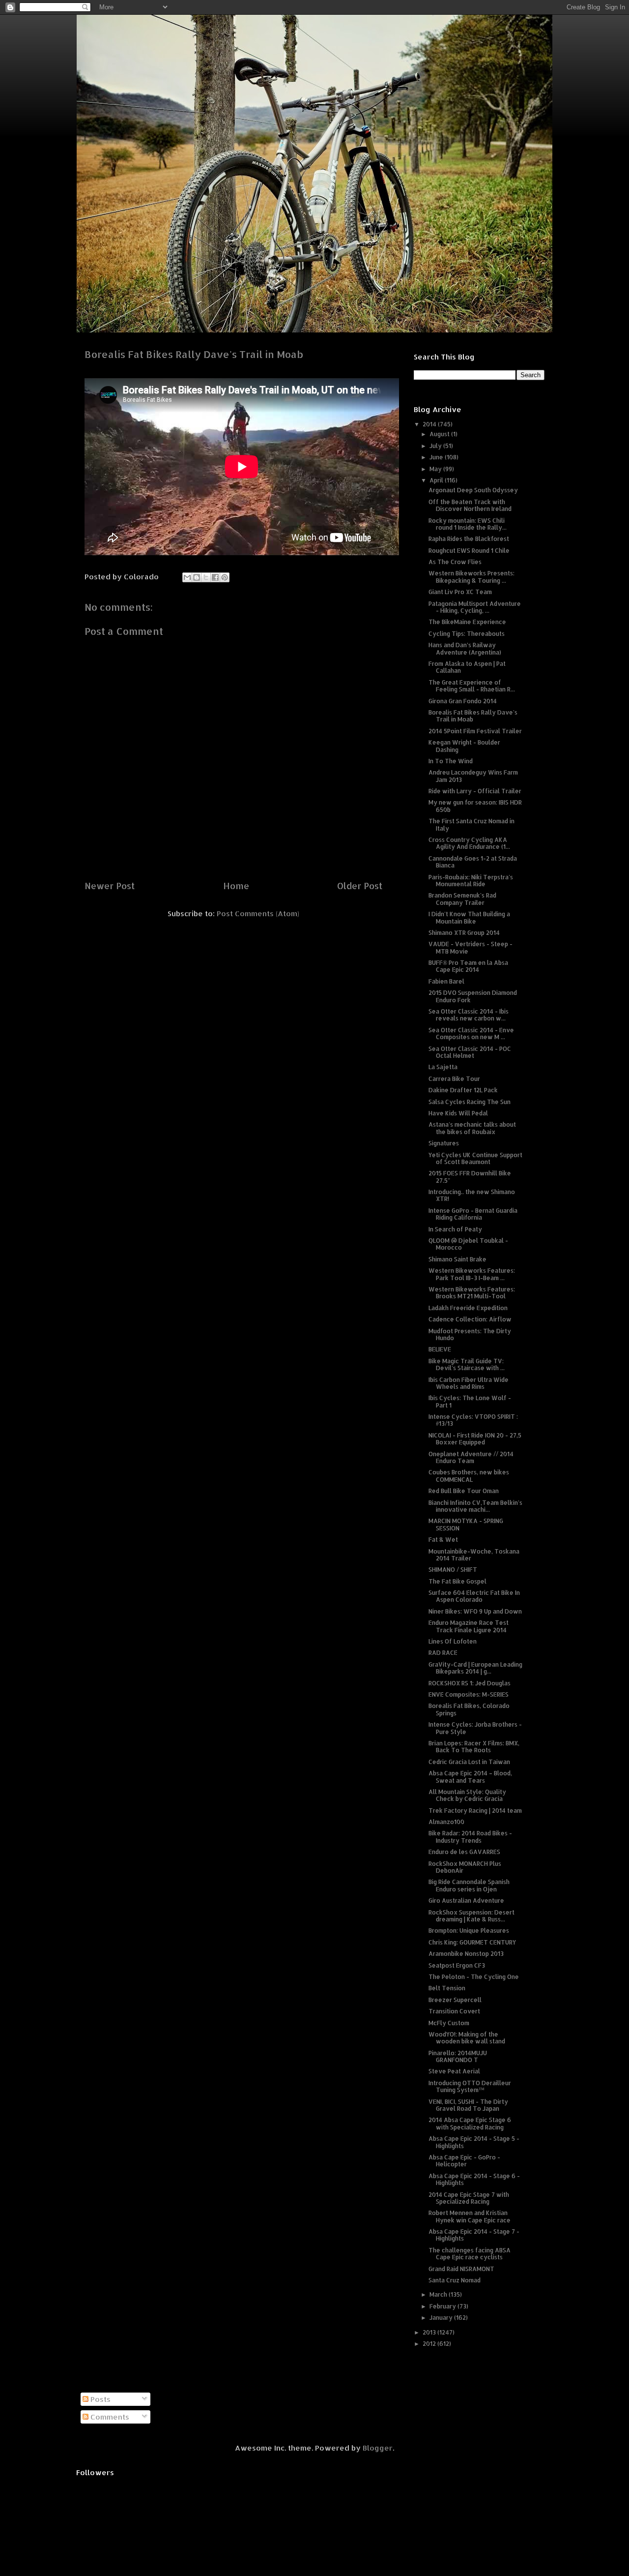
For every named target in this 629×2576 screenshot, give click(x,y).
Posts (100, 2399)
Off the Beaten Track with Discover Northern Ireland (470, 505)
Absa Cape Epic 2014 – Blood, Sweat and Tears (470, 1777)
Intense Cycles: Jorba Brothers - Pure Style (475, 1728)
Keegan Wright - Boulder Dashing (464, 746)
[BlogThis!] (197, 577)
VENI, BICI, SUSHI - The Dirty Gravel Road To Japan (468, 2105)
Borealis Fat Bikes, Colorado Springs (469, 1709)
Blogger (378, 2448)
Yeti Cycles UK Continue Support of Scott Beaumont (475, 1158)
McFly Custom (449, 2023)
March (439, 2294)
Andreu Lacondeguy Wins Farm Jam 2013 (473, 776)
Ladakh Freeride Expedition (468, 1308)
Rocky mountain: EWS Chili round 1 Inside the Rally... (468, 524)
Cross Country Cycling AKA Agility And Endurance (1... (469, 843)
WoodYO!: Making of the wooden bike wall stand (467, 2038)
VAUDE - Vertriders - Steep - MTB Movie (471, 947)
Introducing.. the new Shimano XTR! (472, 1195)
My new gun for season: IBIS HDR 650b (475, 806)
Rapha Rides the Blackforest (469, 539)
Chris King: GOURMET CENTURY (472, 1942)
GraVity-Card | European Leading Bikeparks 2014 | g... (475, 1668)
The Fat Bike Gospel (457, 1581)
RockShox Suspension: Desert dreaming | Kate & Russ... (472, 1916)
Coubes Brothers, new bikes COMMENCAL (469, 1476)
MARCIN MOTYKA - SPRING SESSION (466, 1524)
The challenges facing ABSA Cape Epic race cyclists (470, 2254)
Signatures (444, 1143)
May (436, 469)
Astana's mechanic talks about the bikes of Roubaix (472, 1128)
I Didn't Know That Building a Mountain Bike (469, 917)
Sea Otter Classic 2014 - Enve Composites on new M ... (471, 1033)
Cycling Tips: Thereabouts (467, 634)
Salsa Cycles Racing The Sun (470, 1102)
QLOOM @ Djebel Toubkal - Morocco (468, 1244)
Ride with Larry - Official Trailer (475, 791)
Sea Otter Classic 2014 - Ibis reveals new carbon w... (469, 1015)
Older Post (360, 885)
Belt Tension (447, 1988)
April (437, 480)
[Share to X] (206, 577)
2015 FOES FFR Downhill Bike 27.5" (470, 1177)
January (442, 2318)
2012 (430, 2344)
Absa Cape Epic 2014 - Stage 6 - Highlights (474, 2179)
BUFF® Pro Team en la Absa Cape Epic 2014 (468, 966)
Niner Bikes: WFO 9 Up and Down (475, 1611)
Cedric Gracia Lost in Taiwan (469, 1762)
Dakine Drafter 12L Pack (463, 1090)
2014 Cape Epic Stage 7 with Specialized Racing (469, 2198)
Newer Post (110, 885)
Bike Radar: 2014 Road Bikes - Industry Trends (470, 1837)
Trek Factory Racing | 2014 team (475, 1811)
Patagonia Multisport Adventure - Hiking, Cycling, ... (475, 607)
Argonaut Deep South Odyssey (473, 490)
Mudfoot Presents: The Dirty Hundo (470, 1334)
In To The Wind (451, 761)
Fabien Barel (446, 981)
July (436, 446)
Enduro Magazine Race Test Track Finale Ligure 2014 (469, 1626)
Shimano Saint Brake (457, 1259)
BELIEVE (440, 1349)
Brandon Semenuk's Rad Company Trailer (462, 899)
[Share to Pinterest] (225, 577)
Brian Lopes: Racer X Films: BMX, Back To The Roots (474, 1747)
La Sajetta (443, 1067)
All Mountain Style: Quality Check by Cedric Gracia (467, 1795)
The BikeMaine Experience (467, 622)
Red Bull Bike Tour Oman (464, 1491)
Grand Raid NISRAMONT (461, 2269)
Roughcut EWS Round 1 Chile (469, 551)
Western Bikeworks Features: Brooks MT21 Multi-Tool (472, 1293)
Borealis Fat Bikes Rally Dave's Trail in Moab (473, 716)
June (437, 457)
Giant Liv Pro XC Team (460, 592)
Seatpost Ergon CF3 (457, 1965)
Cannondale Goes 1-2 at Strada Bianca (473, 862)
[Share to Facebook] (215, 577)
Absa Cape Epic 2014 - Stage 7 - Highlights (474, 2235)
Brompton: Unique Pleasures (469, 1931)
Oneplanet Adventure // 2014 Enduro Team (471, 1457)
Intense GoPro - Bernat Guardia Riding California (473, 1214)
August (440, 434)
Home (236, 885)
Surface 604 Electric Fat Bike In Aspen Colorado (474, 1596)
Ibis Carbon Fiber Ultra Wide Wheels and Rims (469, 1383)
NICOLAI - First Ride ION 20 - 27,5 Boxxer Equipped (475, 1439)
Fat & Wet (443, 1540)
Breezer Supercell (455, 2000)
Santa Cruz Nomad (455, 2280)
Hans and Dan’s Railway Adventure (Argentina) (465, 648)
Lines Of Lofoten (453, 1641)
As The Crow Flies (455, 562)
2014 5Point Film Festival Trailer (475, 731)
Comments (109, 2417)
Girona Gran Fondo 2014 (463, 701)
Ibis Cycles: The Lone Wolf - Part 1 (470, 1401)
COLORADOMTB (315, 30)
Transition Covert (454, 2011)
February (443, 2306)
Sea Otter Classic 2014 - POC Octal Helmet (470, 1052)
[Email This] (187, 577)
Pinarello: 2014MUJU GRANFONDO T (458, 2056)
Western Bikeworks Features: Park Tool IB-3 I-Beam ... (472, 1274)
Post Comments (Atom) (258, 914)
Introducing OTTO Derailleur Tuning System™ (470, 2086)
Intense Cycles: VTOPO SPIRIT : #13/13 (473, 1420)
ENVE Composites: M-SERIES (469, 1694)
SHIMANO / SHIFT (453, 1570)
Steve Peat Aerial (454, 2071)
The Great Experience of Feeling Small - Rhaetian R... (472, 686)
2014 (430, 424)
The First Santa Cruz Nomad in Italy (472, 824)
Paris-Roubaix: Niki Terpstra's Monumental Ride (471, 881)
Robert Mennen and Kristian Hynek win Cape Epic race (470, 2216)
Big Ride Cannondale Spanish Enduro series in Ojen (469, 1885)
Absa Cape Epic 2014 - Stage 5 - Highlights (474, 2142)
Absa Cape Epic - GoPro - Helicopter (464, 2161)
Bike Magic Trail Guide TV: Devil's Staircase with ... (467, 1364)
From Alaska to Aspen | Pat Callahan (467, 667)
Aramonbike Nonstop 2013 (466, 1954)
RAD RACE (443, 1653)
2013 (430, 2332)
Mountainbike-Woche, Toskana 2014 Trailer (474, 1555)
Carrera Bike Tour (454, 1079)
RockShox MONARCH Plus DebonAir (465, 1867)
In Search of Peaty (455, 1229)
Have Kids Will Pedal (458, 1113)
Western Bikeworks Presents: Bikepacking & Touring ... (472, 577)
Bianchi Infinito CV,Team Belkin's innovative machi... (475, 1506)
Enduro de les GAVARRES (464, 1852)
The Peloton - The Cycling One (474, 1977)
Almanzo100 (446, 1822)
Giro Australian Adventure (466, 1901)
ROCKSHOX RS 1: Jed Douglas (470, 1683)
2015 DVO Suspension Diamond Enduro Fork (473, 996)
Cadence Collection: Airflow (470, 1319)
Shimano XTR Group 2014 (464, 933)
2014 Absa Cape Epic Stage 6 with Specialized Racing (470, 2123)
